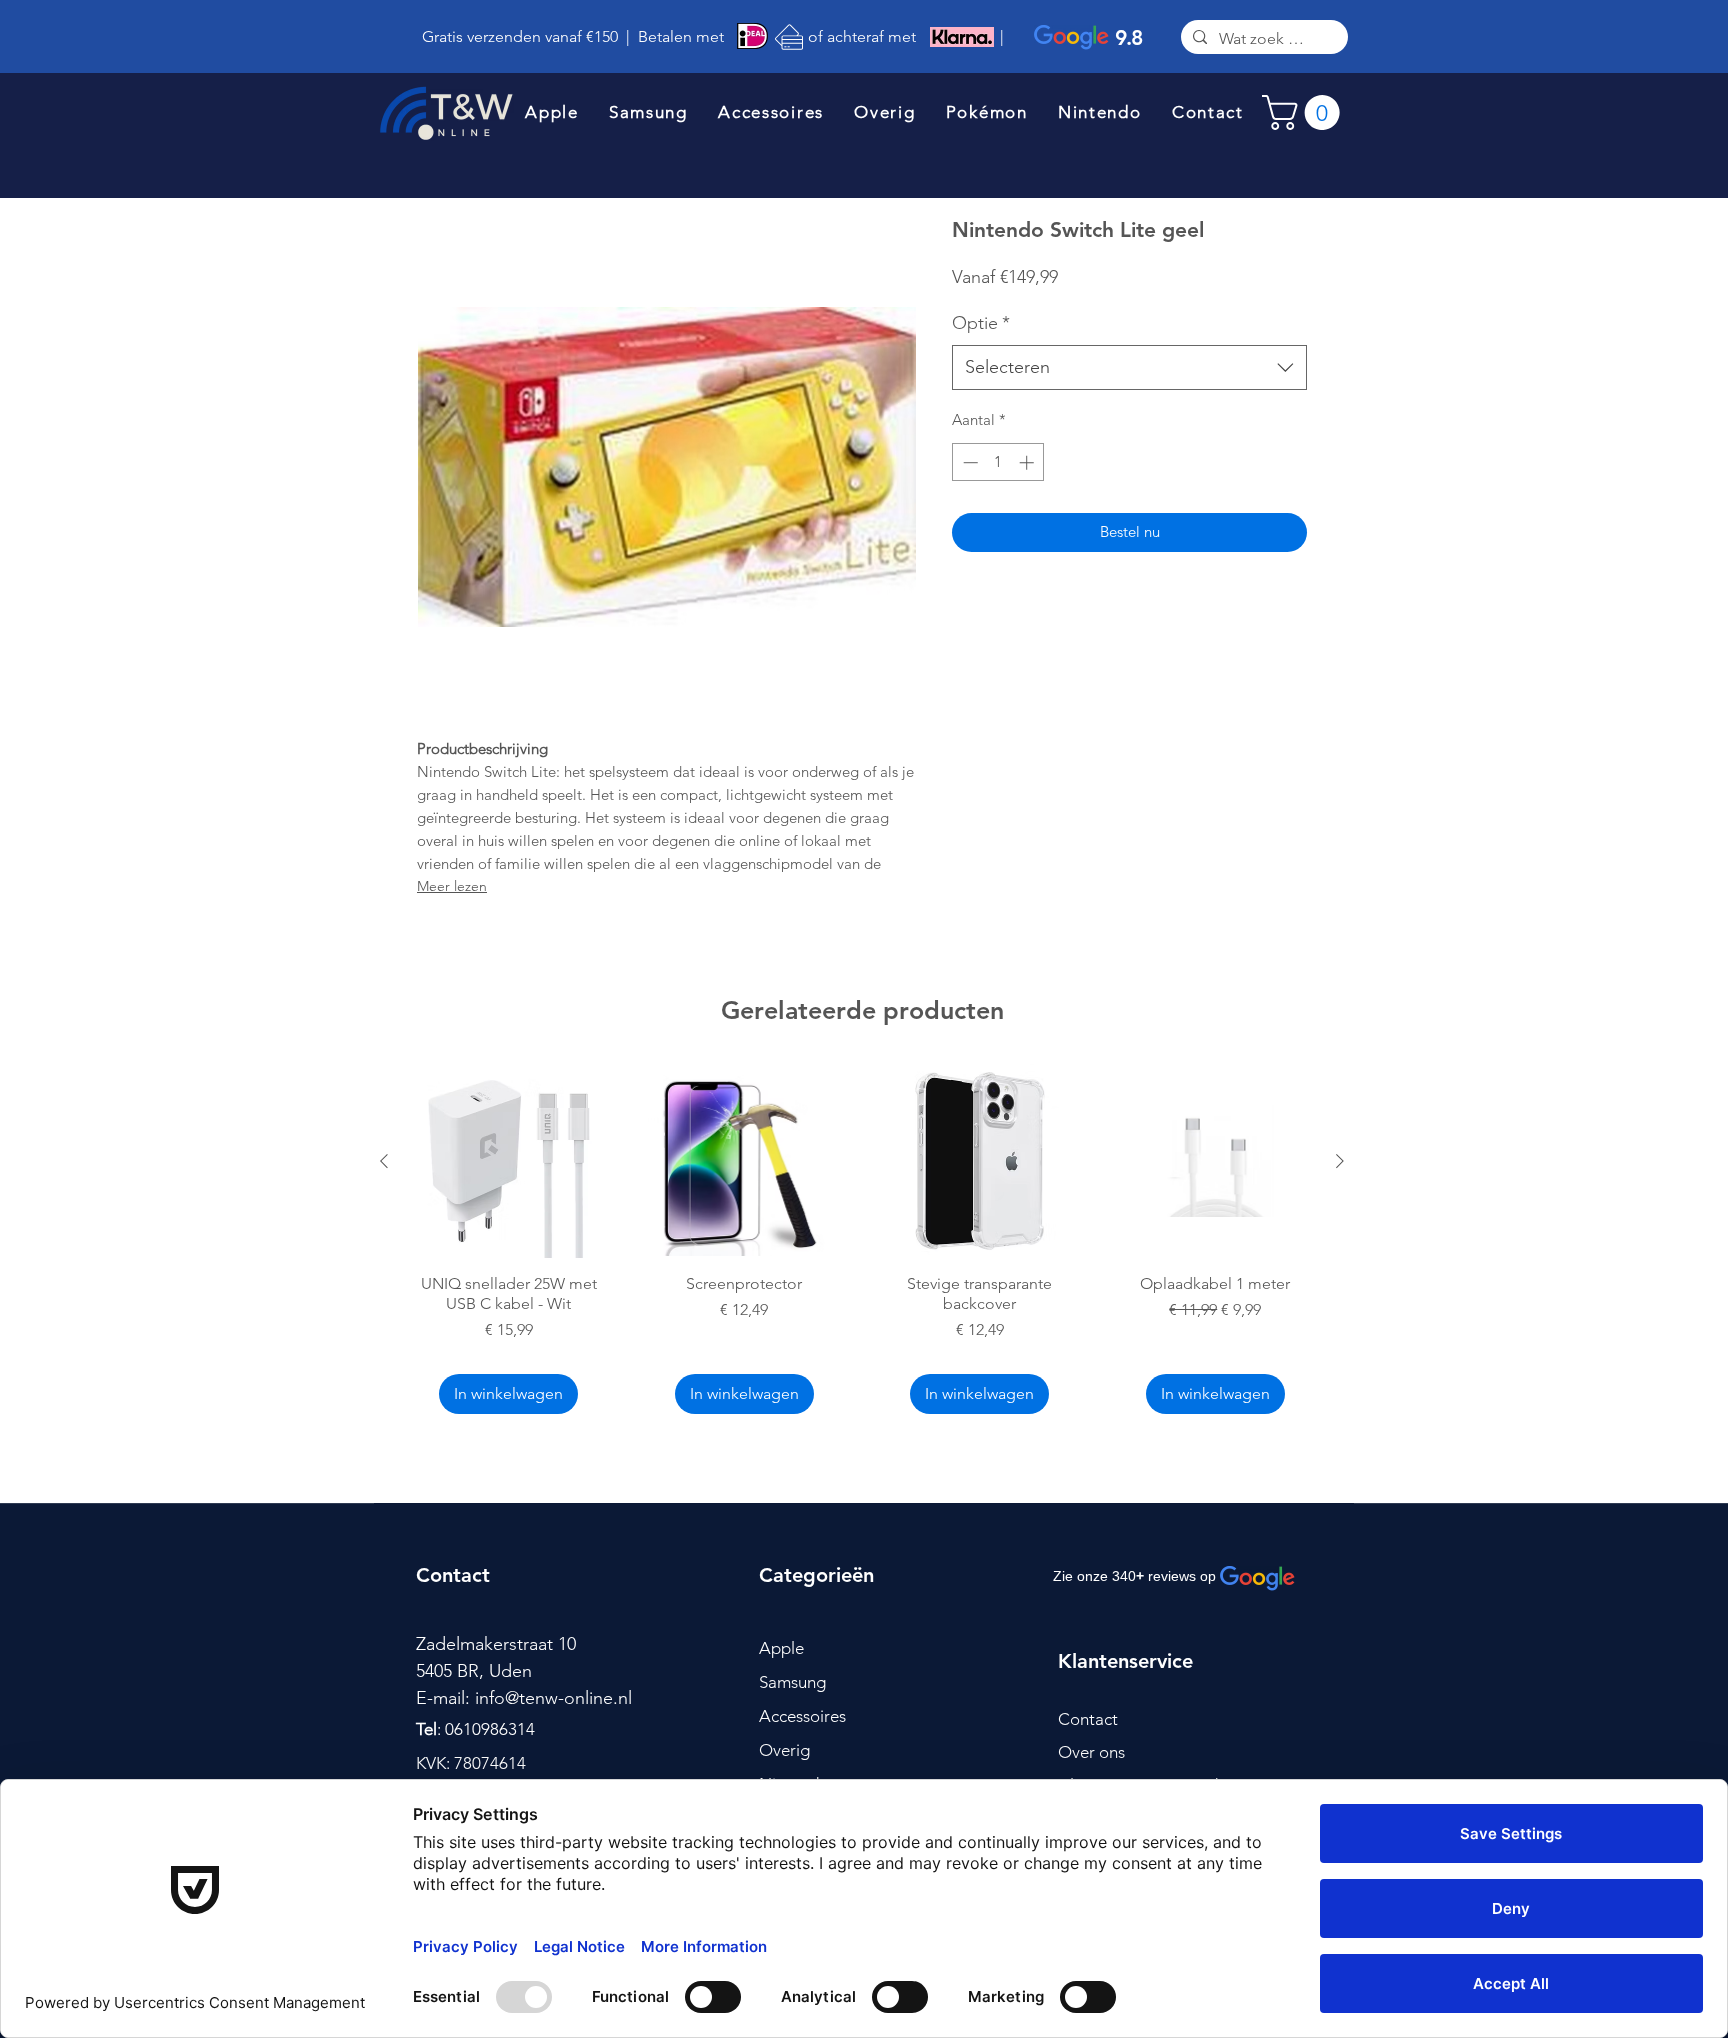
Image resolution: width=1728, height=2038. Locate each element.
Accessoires (802, 1716)
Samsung (792, 1682)
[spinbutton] (998, 462)
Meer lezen (452, 886)
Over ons (1091, 1752)
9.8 (1128, 37)
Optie (981, 323)
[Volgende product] (1340, 1161)
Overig (784, 1750)
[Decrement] (968, 462)
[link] (1305, 112)
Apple (781, 1648)
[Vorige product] (384, 1161)
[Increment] (1028, 462)
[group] (862, 1242)
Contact (1088, 1719)
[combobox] (1129, 367)
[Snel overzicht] (509, 1161)
